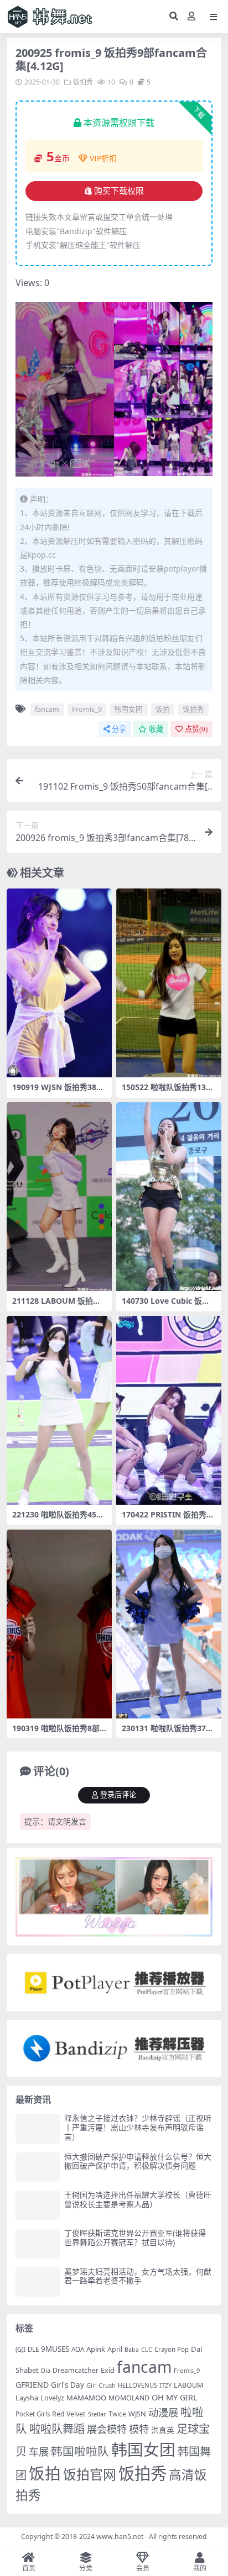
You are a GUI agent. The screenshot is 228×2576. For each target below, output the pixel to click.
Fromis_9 (87, 709)
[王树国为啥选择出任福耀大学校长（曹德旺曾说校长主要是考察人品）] (38, 2205)
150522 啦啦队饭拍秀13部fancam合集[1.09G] (168, 1092)
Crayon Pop (172, 2349)
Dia (46, 2370)
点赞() (196, 729)
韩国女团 (128, 709)
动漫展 (163, 2412)
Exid (108, 2370)
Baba (132, 2349)
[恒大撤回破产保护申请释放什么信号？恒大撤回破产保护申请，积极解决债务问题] (38, 2167)
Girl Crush (101, 2385)
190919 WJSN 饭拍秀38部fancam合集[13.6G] (58, 1092)
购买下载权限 (119, 191)
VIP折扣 (103, 158)
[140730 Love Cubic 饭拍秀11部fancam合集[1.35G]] (169, 1197)
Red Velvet (69, 2414)
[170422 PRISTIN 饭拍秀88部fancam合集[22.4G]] (169, 1410)
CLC (147, 2350)
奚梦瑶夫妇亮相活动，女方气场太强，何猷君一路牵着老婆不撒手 (138, 2276)
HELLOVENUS (138, 2385)
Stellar (97, 2414)
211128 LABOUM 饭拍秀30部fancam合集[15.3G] (59, 1305)
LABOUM (188, 2385)
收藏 (156, 729)
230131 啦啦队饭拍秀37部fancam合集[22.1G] (168, 1733)
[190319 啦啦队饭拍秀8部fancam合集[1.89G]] (59, 1624)
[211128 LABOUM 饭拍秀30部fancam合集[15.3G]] (59, 1197)
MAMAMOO (86, 2398)
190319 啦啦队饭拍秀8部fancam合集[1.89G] (57, 1733)
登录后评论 (118, 1795)
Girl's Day (68, 2385)
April (115, 2349)
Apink (96, 2349)
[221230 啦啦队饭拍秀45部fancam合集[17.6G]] (59, 1410)
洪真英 (163, 2430)
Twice (117, 2414)
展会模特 (107, 2429)
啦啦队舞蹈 (57, 2429)
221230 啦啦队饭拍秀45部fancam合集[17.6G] (58, 1519)
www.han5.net (120, 2537)
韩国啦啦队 (80, 2451)
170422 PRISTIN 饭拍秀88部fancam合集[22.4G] (169, 1519)
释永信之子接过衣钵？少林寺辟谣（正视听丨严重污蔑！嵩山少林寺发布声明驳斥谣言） (138, 2127)
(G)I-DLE (27, 2349)
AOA (78, 2349)
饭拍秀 (83, 82)
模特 (139, 2429)
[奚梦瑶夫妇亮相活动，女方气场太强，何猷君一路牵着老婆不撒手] (38, 2282)
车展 (39, 2451)
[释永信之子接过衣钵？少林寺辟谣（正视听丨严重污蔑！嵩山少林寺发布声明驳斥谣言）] (38, 2128)
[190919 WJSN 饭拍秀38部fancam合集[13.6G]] (59, 983)
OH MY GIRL (175, 2397)
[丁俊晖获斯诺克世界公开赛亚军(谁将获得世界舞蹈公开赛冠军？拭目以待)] (38, 2243)
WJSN (137, 2414)
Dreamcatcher (76, 2370)
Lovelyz (52, 2398)
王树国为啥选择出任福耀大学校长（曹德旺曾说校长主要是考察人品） (138, 2199)
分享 (119, 729)
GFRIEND (32, 2385)
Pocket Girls (33, 2414)
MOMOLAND (129, 2398)
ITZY (165, 2385)
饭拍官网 (90, 2474)
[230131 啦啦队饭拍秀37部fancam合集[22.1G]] (169, 1624)
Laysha (27, 2398)
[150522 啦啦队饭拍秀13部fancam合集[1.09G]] (169, 983)
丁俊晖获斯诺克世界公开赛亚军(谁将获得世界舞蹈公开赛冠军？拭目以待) (135, 2238)
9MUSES (55, 2349)
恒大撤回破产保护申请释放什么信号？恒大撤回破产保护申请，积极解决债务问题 (138, 2161)
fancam (47, 709)
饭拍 (163, 709)
